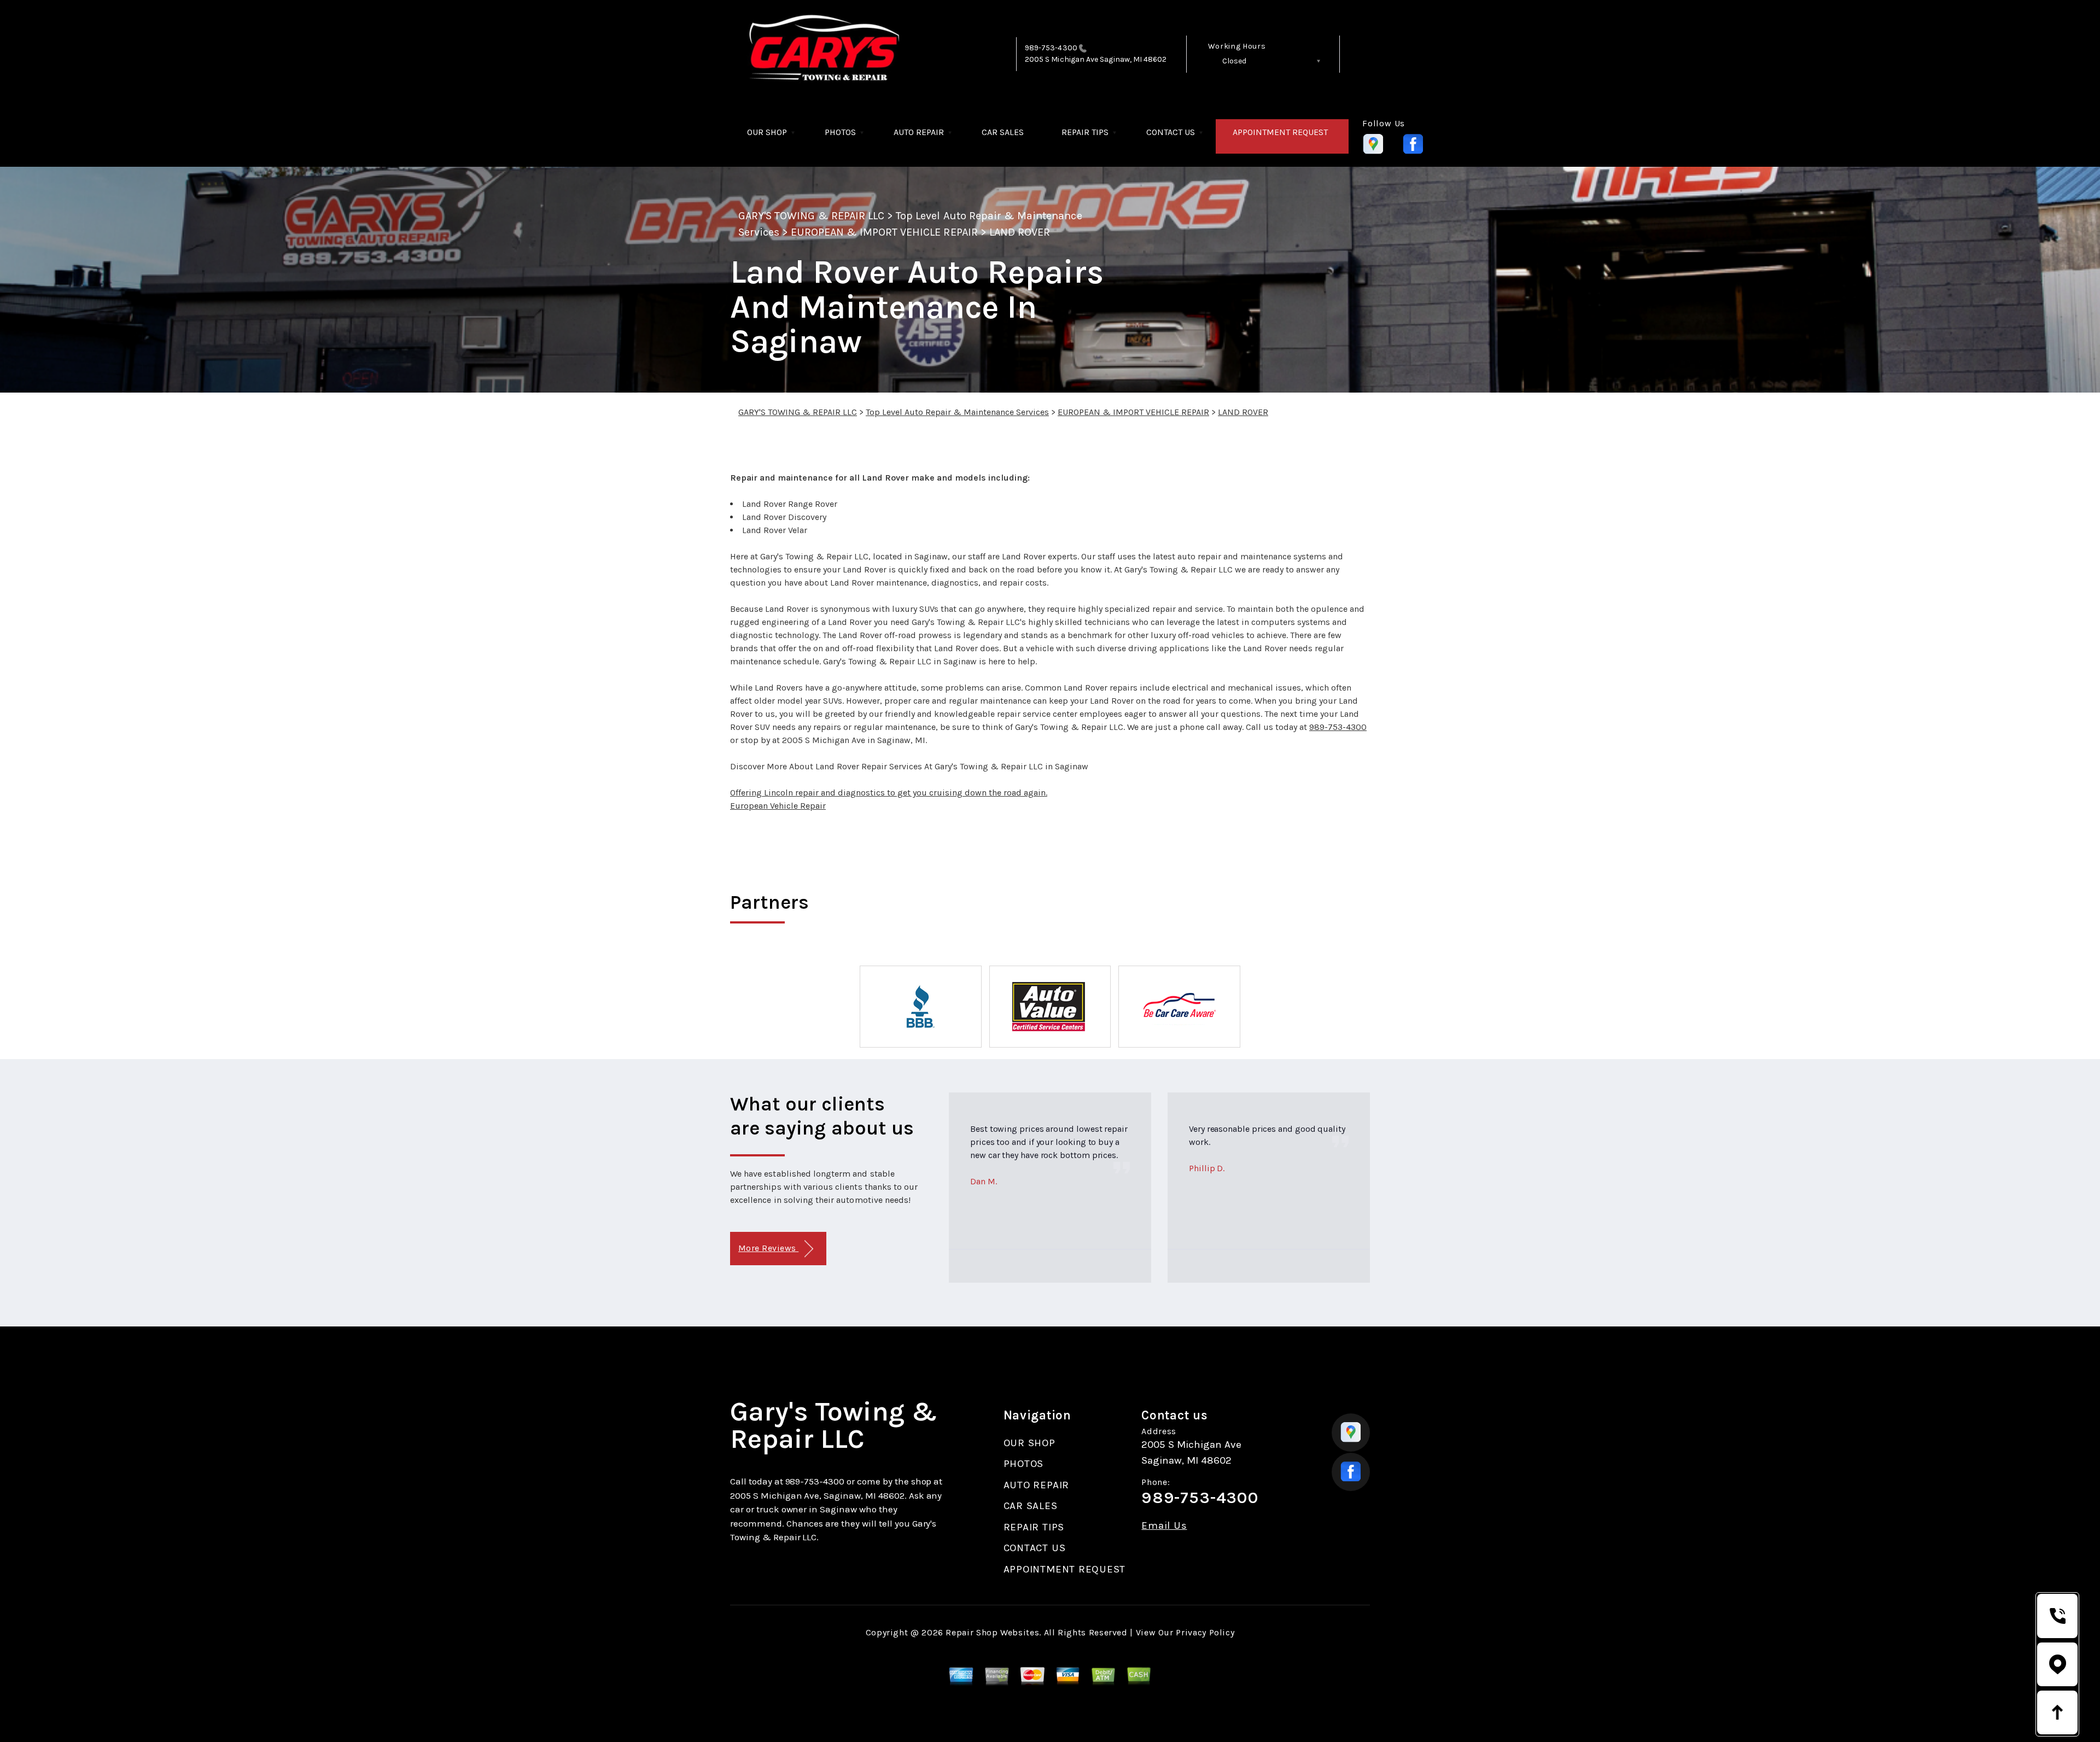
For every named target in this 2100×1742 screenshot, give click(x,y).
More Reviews (768, 1248)
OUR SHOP (767, 132)
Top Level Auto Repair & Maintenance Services (957, 412)
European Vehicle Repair (778, 806)
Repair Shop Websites (992, 1632)
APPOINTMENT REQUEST (1280, 132)
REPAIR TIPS (1085, 132)
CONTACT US (1171, 132)
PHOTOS (840, 132)
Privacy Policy (1205, 1632)
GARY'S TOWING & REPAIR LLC (811, 216)
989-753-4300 (1051, 48)
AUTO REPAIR (919, 132)
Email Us (1164, 1526)
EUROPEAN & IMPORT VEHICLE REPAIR (884, 232)
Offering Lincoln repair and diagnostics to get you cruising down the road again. (889, 793)
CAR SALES (1003, 132)
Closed (1234, 61)
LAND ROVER (1020, 232)
